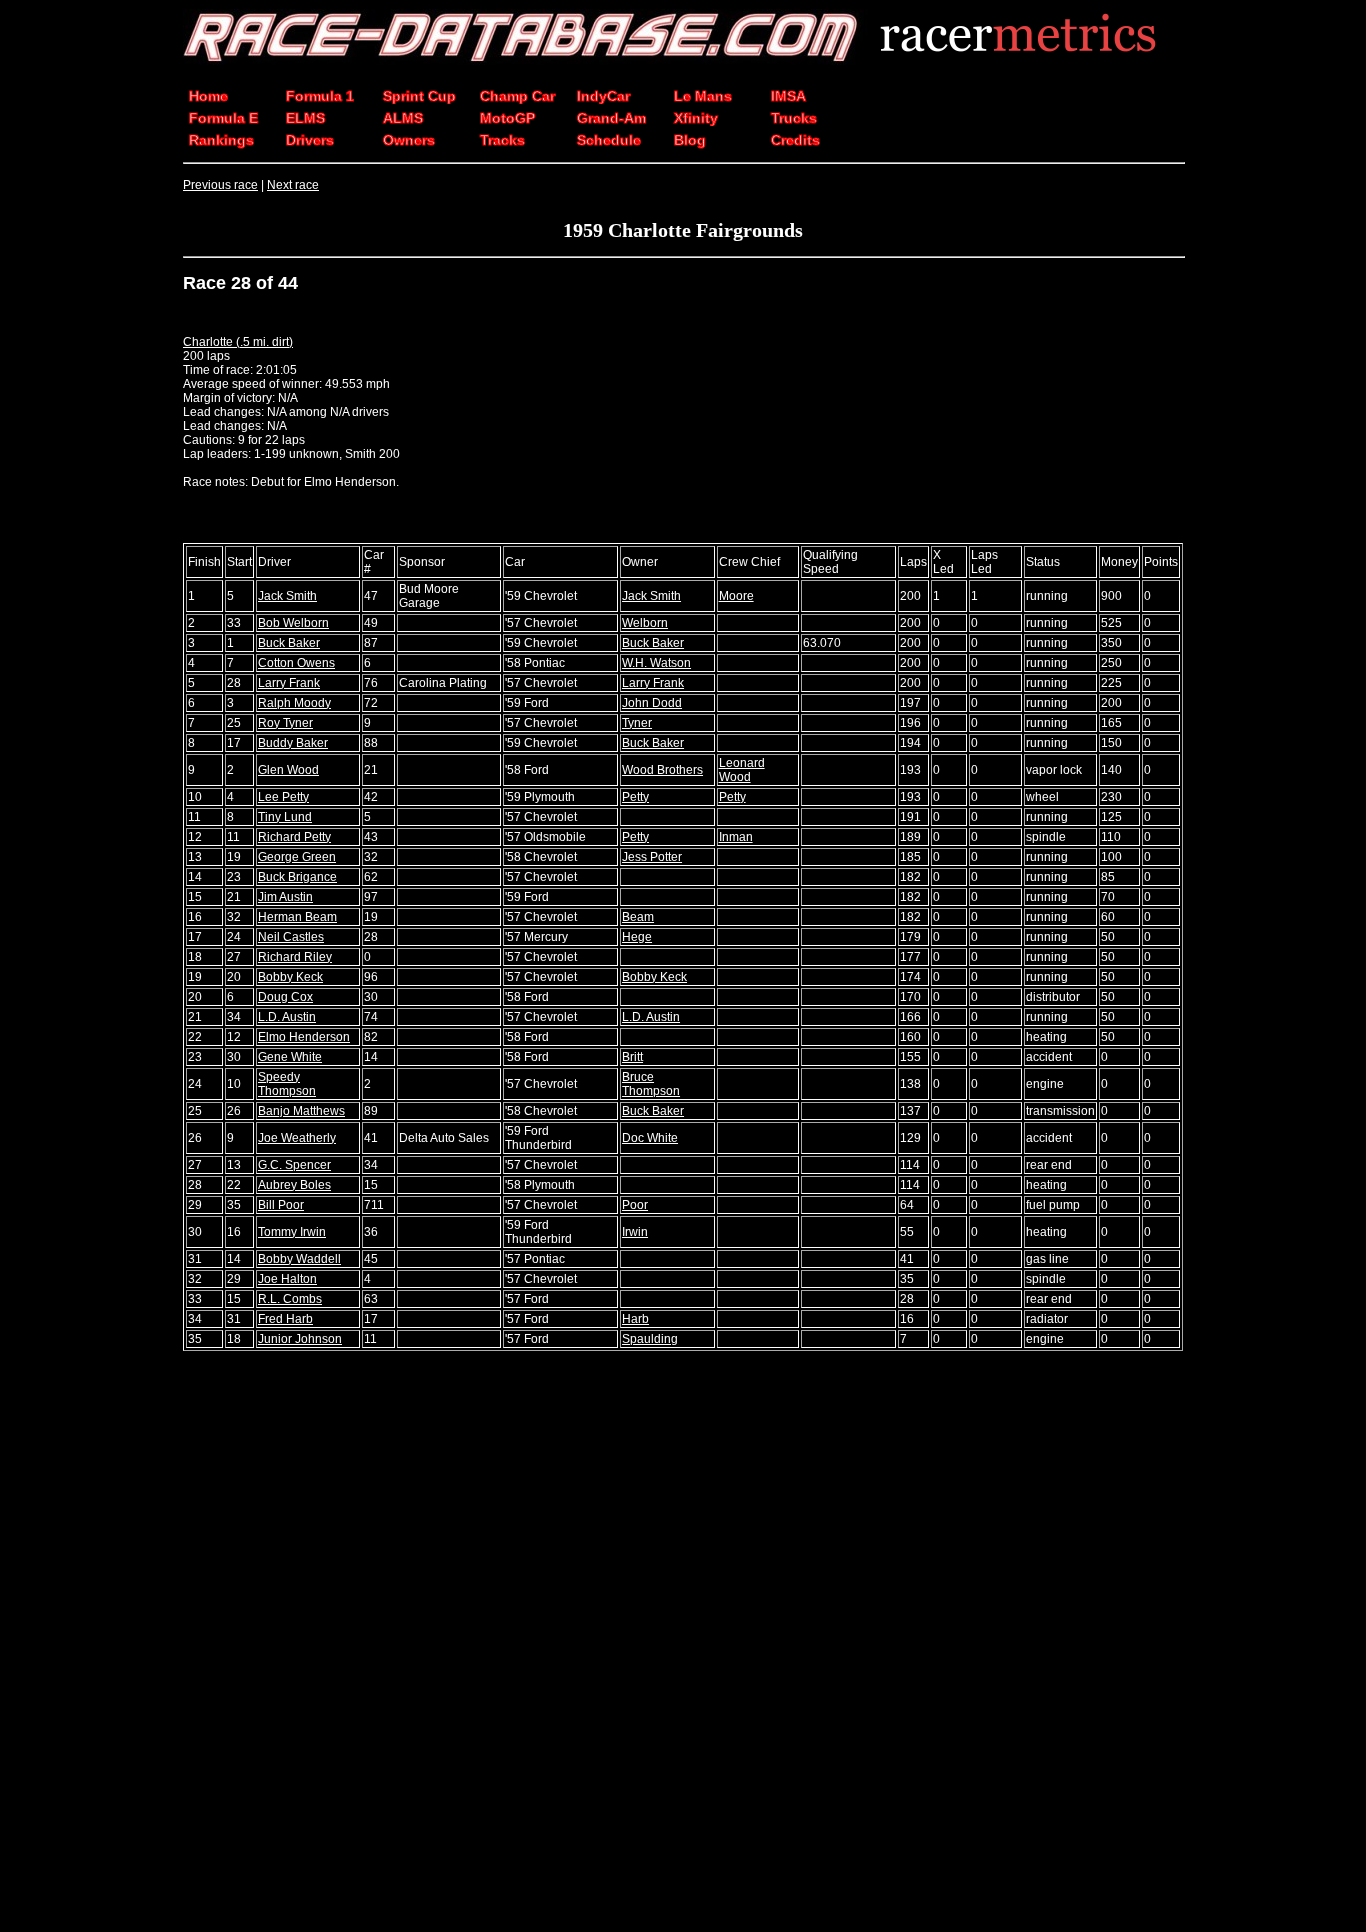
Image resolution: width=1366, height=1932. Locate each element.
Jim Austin (285, 897)
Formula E (223, 118)
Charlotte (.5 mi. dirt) (238, 342)
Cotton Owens (296, 663)
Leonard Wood (742, 770)
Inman (736, 837)
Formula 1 (320, 96)
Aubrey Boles (294, 1185)
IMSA (788, 96)
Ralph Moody (294, 703)
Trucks (794, 118)
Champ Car (517, 96)
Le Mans (703, 96)
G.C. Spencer (294, 1165)
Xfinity (696, 118)
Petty (635, 797)
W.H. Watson (656, 663)
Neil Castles (291, 937)
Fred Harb (285, 1319)
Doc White (650, 1138)
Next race (293, 185)
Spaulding (650, 1339)
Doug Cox (285, 997)
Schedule (609, 140)
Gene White (290, 1057)
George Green (297, 857)
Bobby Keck (290, 977)
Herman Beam (297, 917)
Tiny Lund (285, 817)
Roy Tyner (285, 723)
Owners (409, 140)
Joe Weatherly (297, 1138)
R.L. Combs (290, 1299)
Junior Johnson (300, 1339)
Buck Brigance (297, 877)
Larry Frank (289, 683)
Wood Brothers (662, 770)
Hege (637, 937)
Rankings (221, 140)
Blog (690, 140)
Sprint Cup (419, 96)
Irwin (635, 1232)
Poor (635, 1205)
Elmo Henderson (304, 1037)
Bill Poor (281, 1205)
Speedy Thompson (287, 1084)
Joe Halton (287, 1279)
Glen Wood (288, 770)
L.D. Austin (287, 1017)
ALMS (403, 118)
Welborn (645, 623)
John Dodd (652, 703)
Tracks (502, 140)
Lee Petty (283, 797)
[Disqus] (683, 1643)
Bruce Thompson (651, 1084)
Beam (638, 917)
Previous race (220, 185)
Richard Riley (295, 957)
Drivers (310, 140)
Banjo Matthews (301, 1111)
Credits (795, 140)
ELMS (305, 118)
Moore (736, 596)
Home (208, 96)
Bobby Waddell (299, 1259)
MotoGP (507, 118)
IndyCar (603, 96)
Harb (635, 1319)
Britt (632, 1057)
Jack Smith (287, 596)
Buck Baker (289, 643)
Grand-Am (611, 118)
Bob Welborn (293, 623)
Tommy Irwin (292, 1232)
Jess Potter (652, 857)
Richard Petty (294, 837)
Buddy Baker (293, 743)
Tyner (637, 723)
